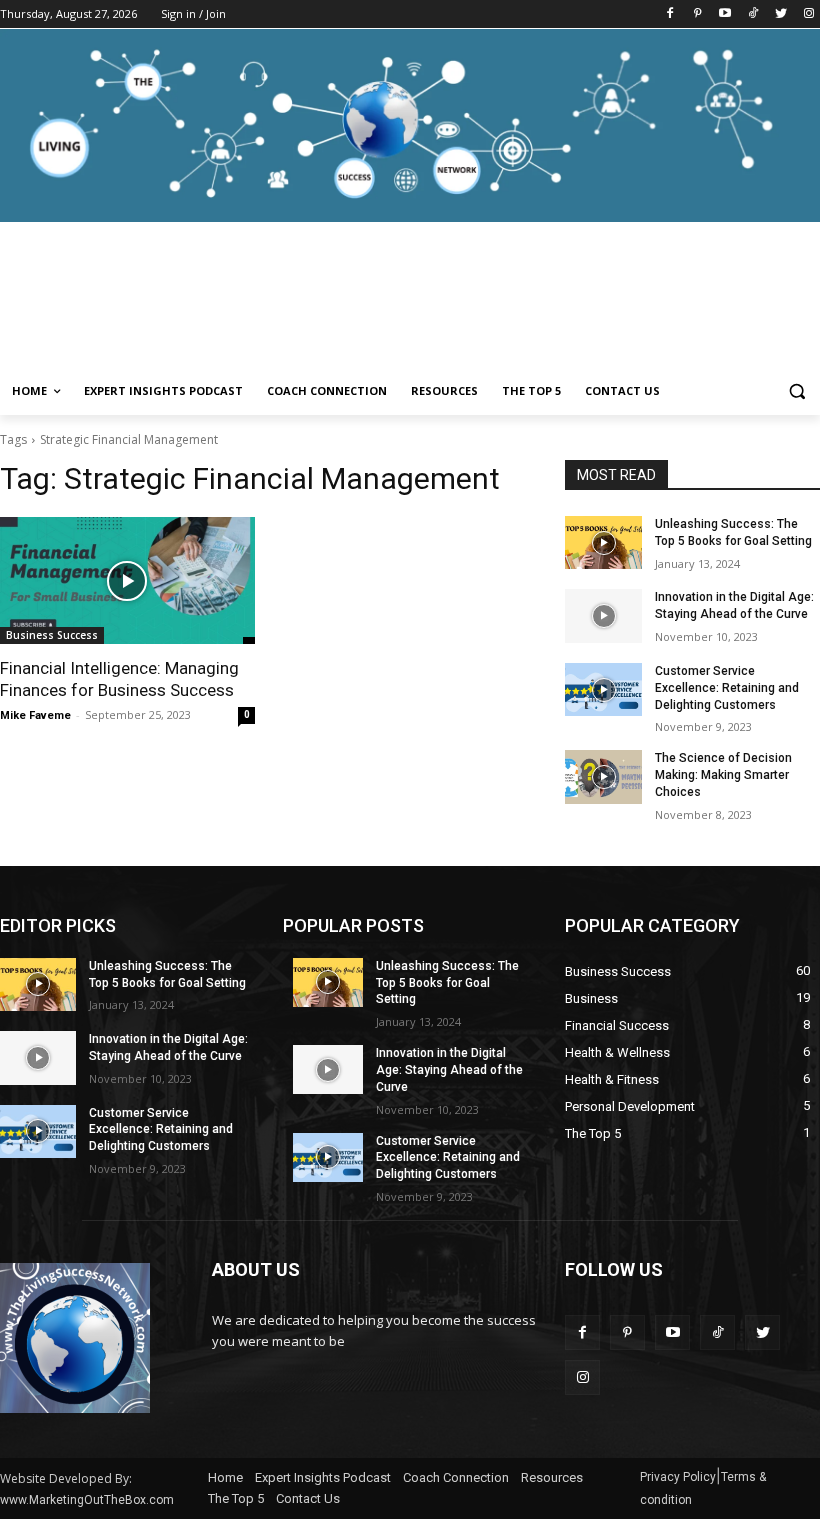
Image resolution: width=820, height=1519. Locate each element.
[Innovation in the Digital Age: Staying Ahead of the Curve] (603, 615)
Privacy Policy (678, 1477)
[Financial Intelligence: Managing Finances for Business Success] (127, 580)
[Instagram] (808, 14)
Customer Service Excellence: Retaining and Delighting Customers (727, 688)
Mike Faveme (35, 715)
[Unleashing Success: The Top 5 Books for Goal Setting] (603, 542)
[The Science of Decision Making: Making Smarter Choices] (603, 776)
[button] (796, 391)
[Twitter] (780, 14)
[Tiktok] (753, 14)
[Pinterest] (697, 14)
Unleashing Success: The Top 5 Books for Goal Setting (447, 983)
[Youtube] (725, 14)
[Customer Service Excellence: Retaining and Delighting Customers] (603, 689)
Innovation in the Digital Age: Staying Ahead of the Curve (449, 1070)
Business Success (52, 635)
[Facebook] (669, 14)
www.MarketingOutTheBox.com (87, 1500)
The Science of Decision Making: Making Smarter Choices (723, 775)
